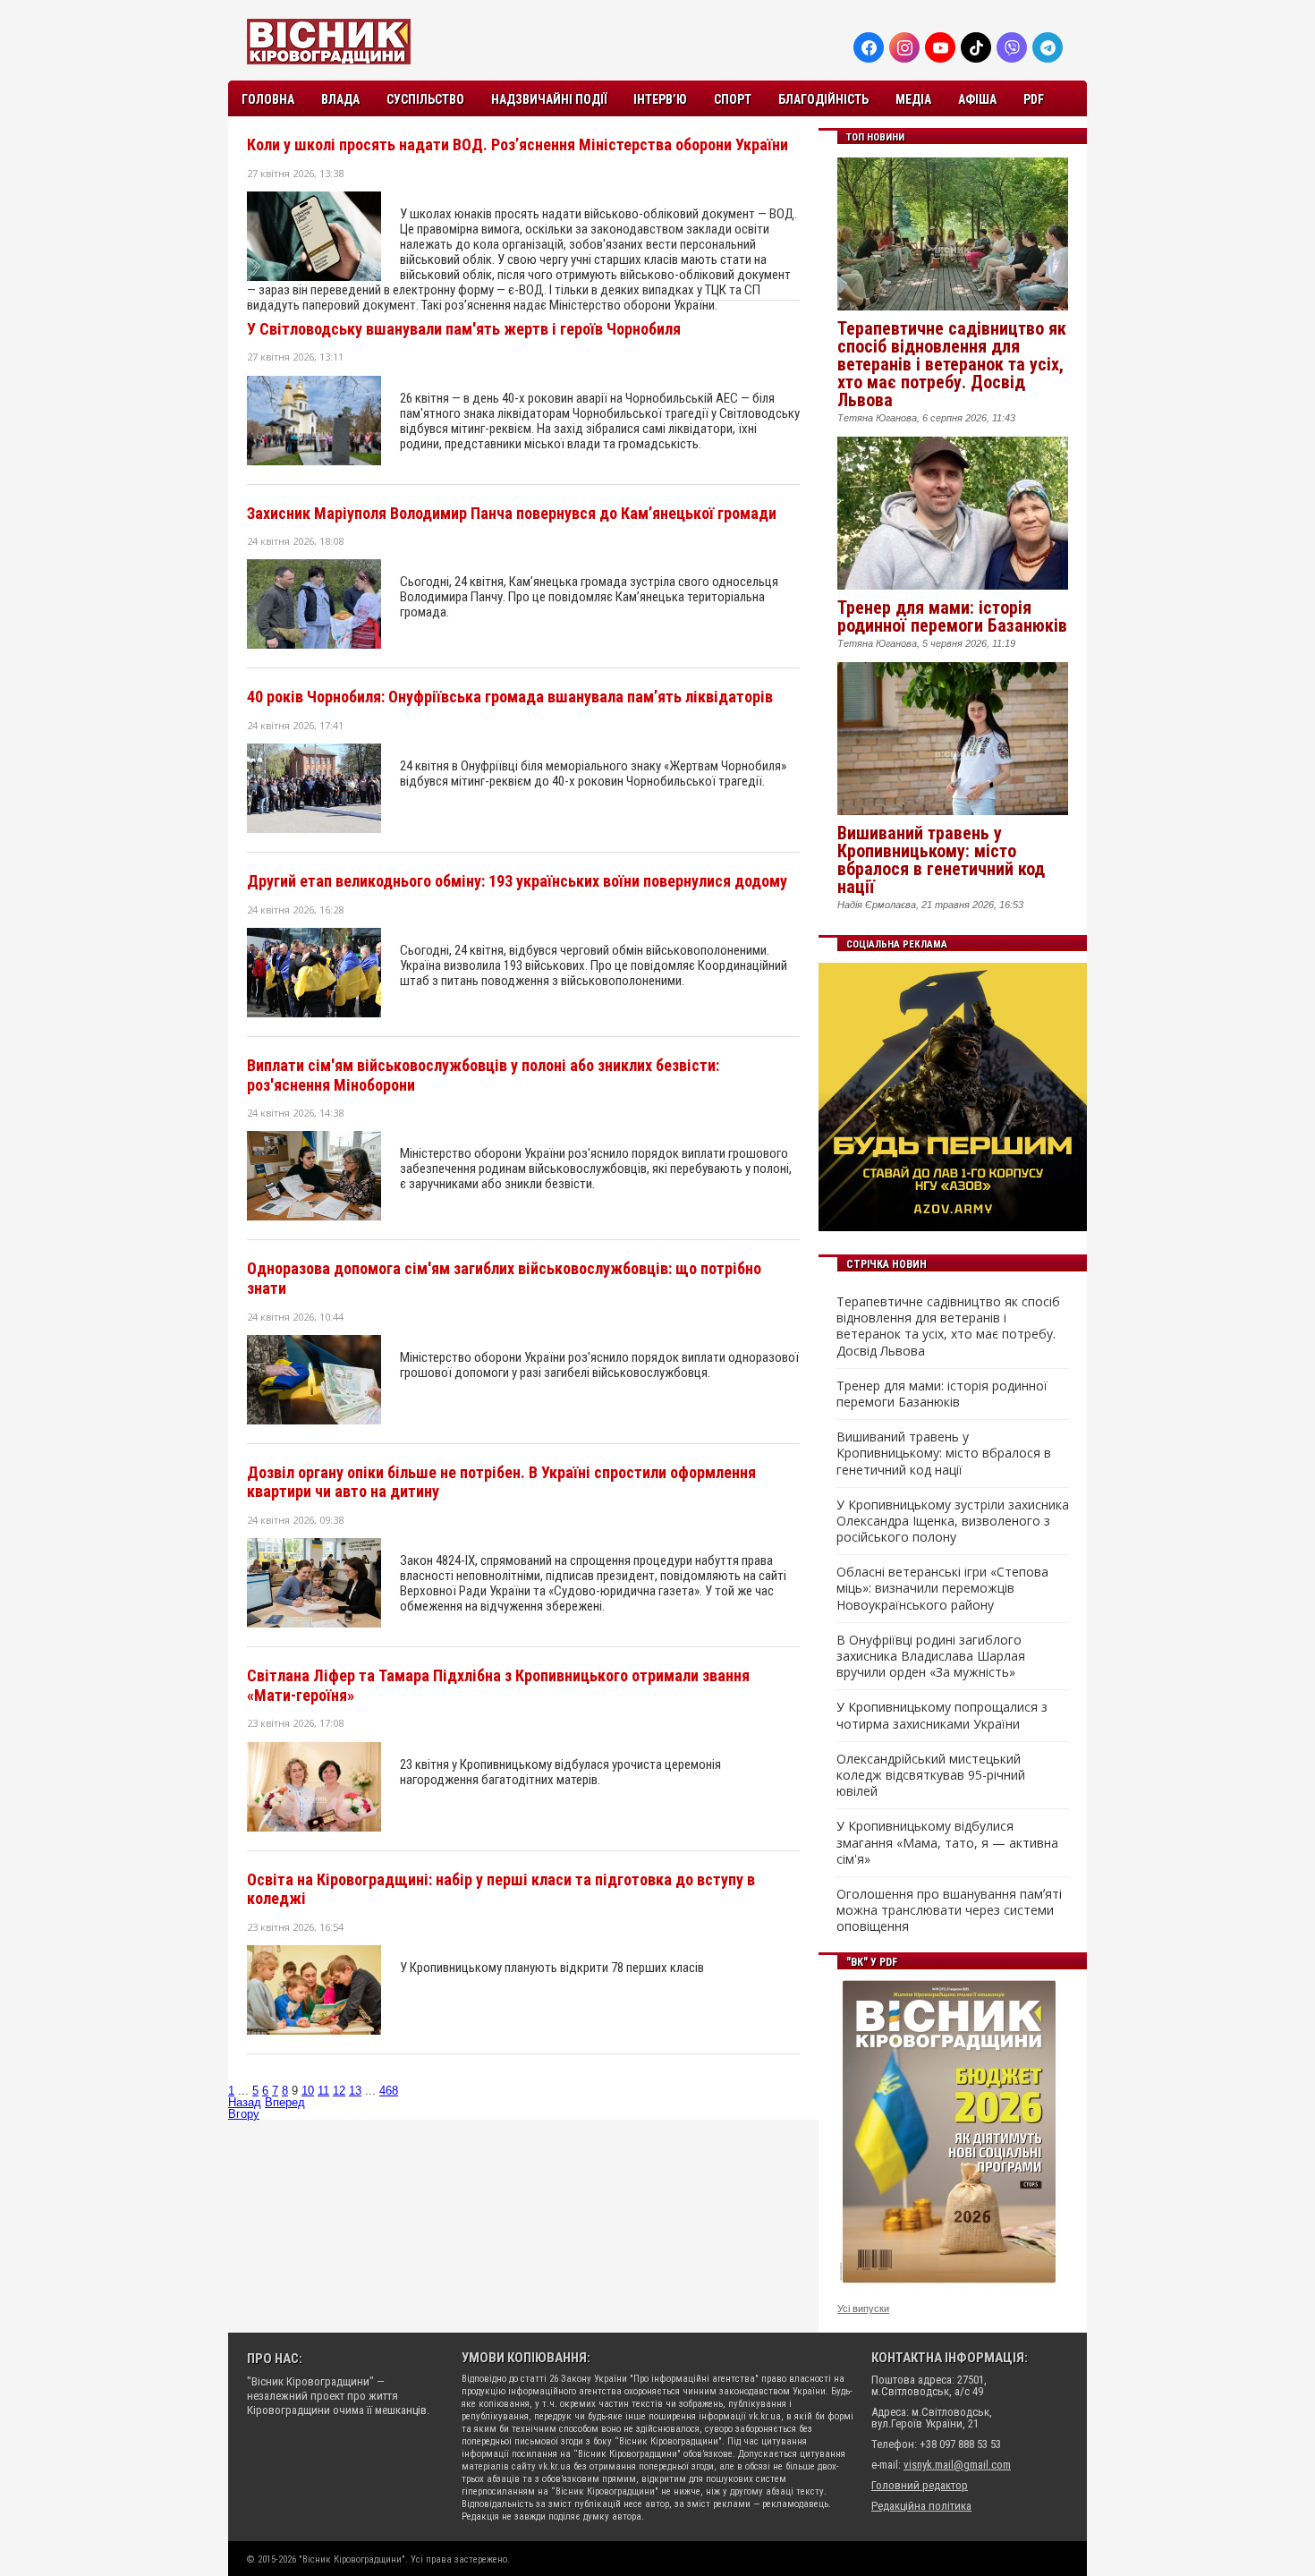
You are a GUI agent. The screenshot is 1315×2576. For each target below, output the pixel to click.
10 (308, 2091)
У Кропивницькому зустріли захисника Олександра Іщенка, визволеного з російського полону (953, 1521)
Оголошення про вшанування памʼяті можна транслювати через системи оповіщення (949, 1910)
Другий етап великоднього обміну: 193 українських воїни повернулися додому (517, 881)
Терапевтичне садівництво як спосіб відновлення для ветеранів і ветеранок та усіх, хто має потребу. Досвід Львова (952, 364)
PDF (1034, 99)
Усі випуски (863, 2308)
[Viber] (1012, 47)
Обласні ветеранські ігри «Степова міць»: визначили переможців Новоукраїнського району (942, 1588)
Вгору (244, 2114)
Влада (340, 99)
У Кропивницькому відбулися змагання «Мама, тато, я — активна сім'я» (947, 1842)
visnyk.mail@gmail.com (957, 2465)
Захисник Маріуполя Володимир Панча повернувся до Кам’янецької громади (512, 513)
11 (323, 2091)
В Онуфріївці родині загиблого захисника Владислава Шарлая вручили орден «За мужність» (931, 1656)
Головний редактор (920, 2485)
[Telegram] (1048, 47)
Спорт (733, 99)
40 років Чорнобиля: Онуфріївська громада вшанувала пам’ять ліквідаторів (510, 697)
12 (339, 2091)
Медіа (913, 99)
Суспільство (425, 99)
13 (355, 2091)
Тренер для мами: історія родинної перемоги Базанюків (952, 616)
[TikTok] (976, 47)
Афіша (977, 99)
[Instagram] (904, 47)
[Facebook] (869, 47)
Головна (268, 99)
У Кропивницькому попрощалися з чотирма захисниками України (942, 1715)
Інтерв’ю (660, 99)
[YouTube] (940, 47)
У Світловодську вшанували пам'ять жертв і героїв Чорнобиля (464, 329)
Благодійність (823, 99)
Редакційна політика (921, 2506)
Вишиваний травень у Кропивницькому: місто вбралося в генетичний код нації (941, 860)
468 (389, 2091)
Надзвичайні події (549, 99)
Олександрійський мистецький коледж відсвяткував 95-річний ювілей (931, 1775)
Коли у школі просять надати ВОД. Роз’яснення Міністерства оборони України (518, 145)
